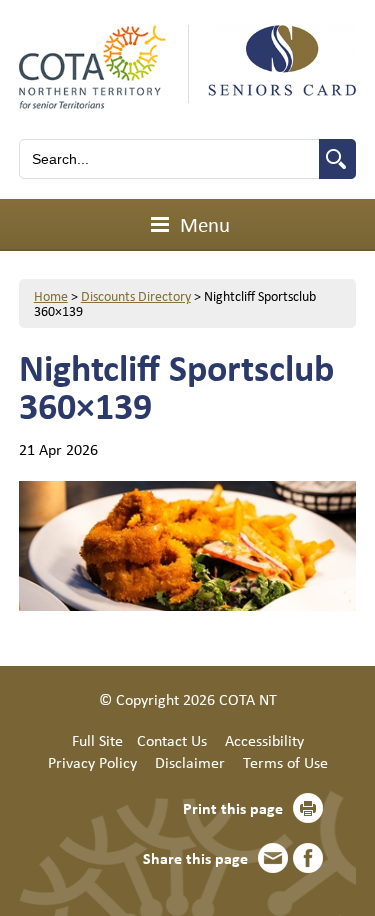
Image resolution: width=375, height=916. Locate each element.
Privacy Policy (92, 762)
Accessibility (264, 740)
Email (273, 858)
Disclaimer (190, 762)
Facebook (308, 858)
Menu (202, 224)
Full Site (97, 740)
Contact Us (172, 740)
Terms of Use (285, 762)
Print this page (233, 808)
